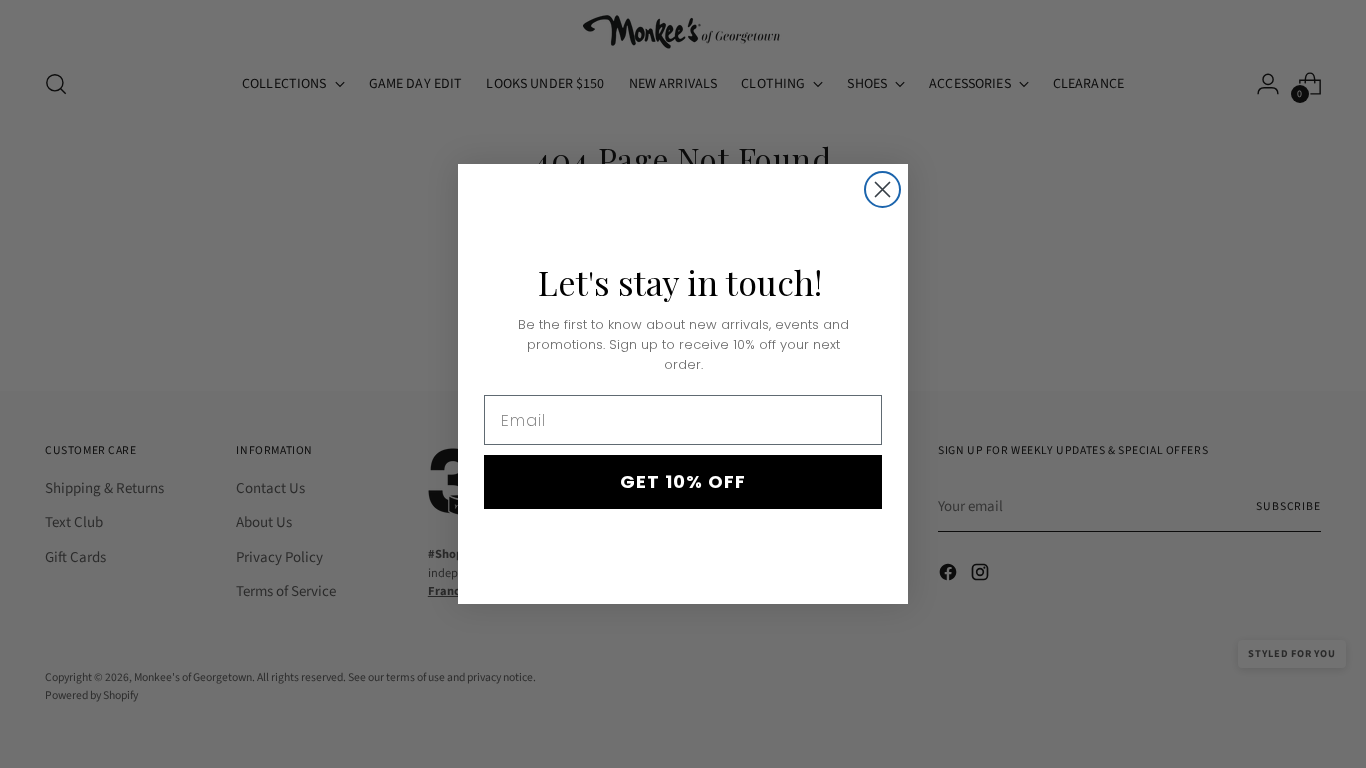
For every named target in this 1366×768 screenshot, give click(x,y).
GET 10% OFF (683, 481)
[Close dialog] (882, 189)
